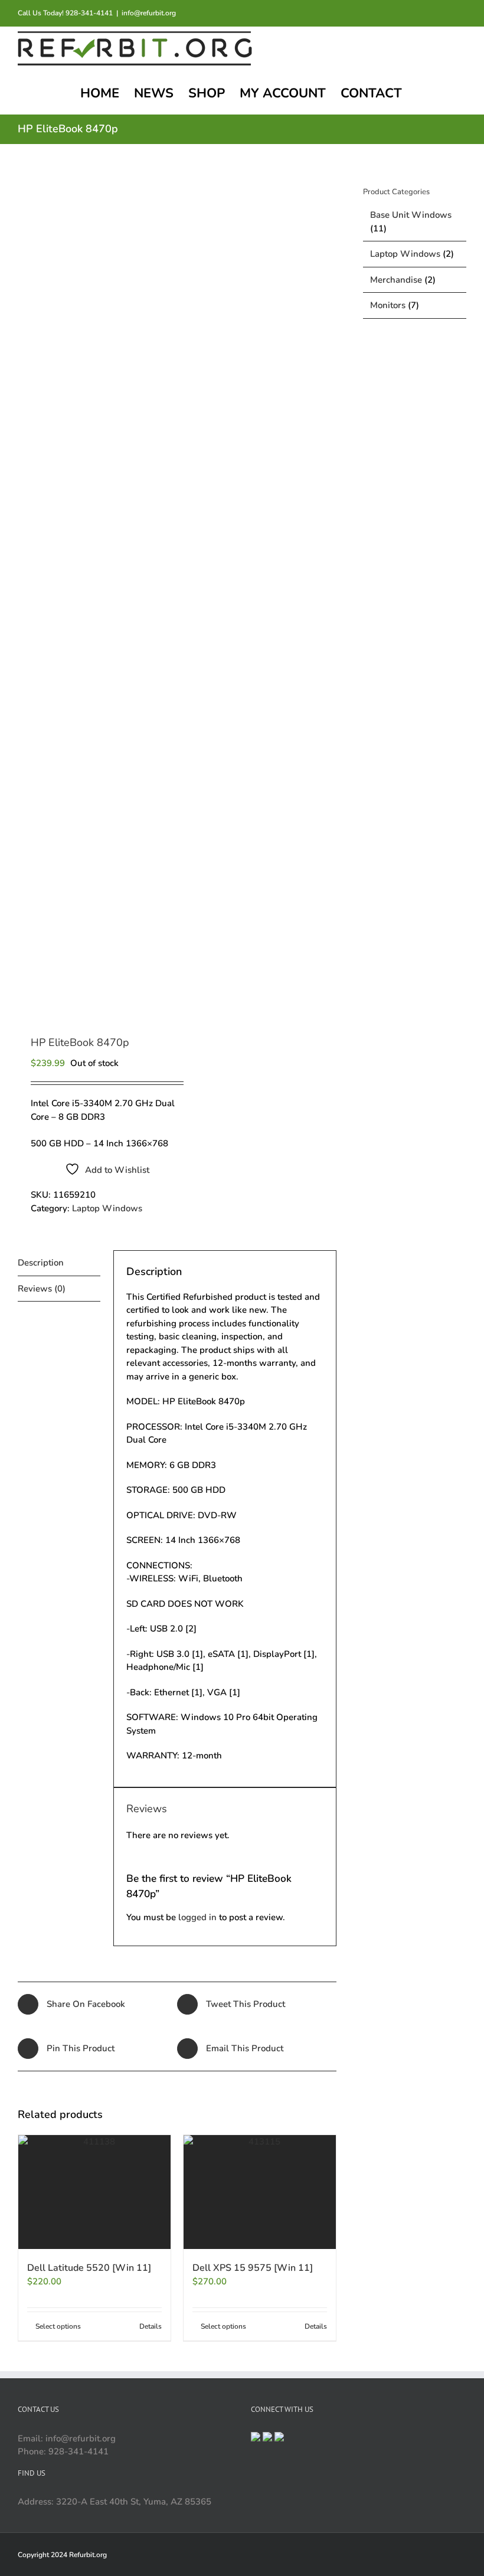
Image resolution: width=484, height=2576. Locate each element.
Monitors (388, 305)
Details (151, 2326)
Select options (58, 2326)
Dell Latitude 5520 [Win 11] (89, 2268)
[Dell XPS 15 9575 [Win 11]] (260, 2192)
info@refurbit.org (149, 13)
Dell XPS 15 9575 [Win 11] (253, 2268)
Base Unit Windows (411, 215)
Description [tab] (41, 1263)
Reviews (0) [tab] (42, 1289)
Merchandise (396, 280)
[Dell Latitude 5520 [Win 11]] (94, 2192)
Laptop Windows (107, 1208)
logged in (197, 1917)
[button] (447, 92)
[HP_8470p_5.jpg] (94, 591)
